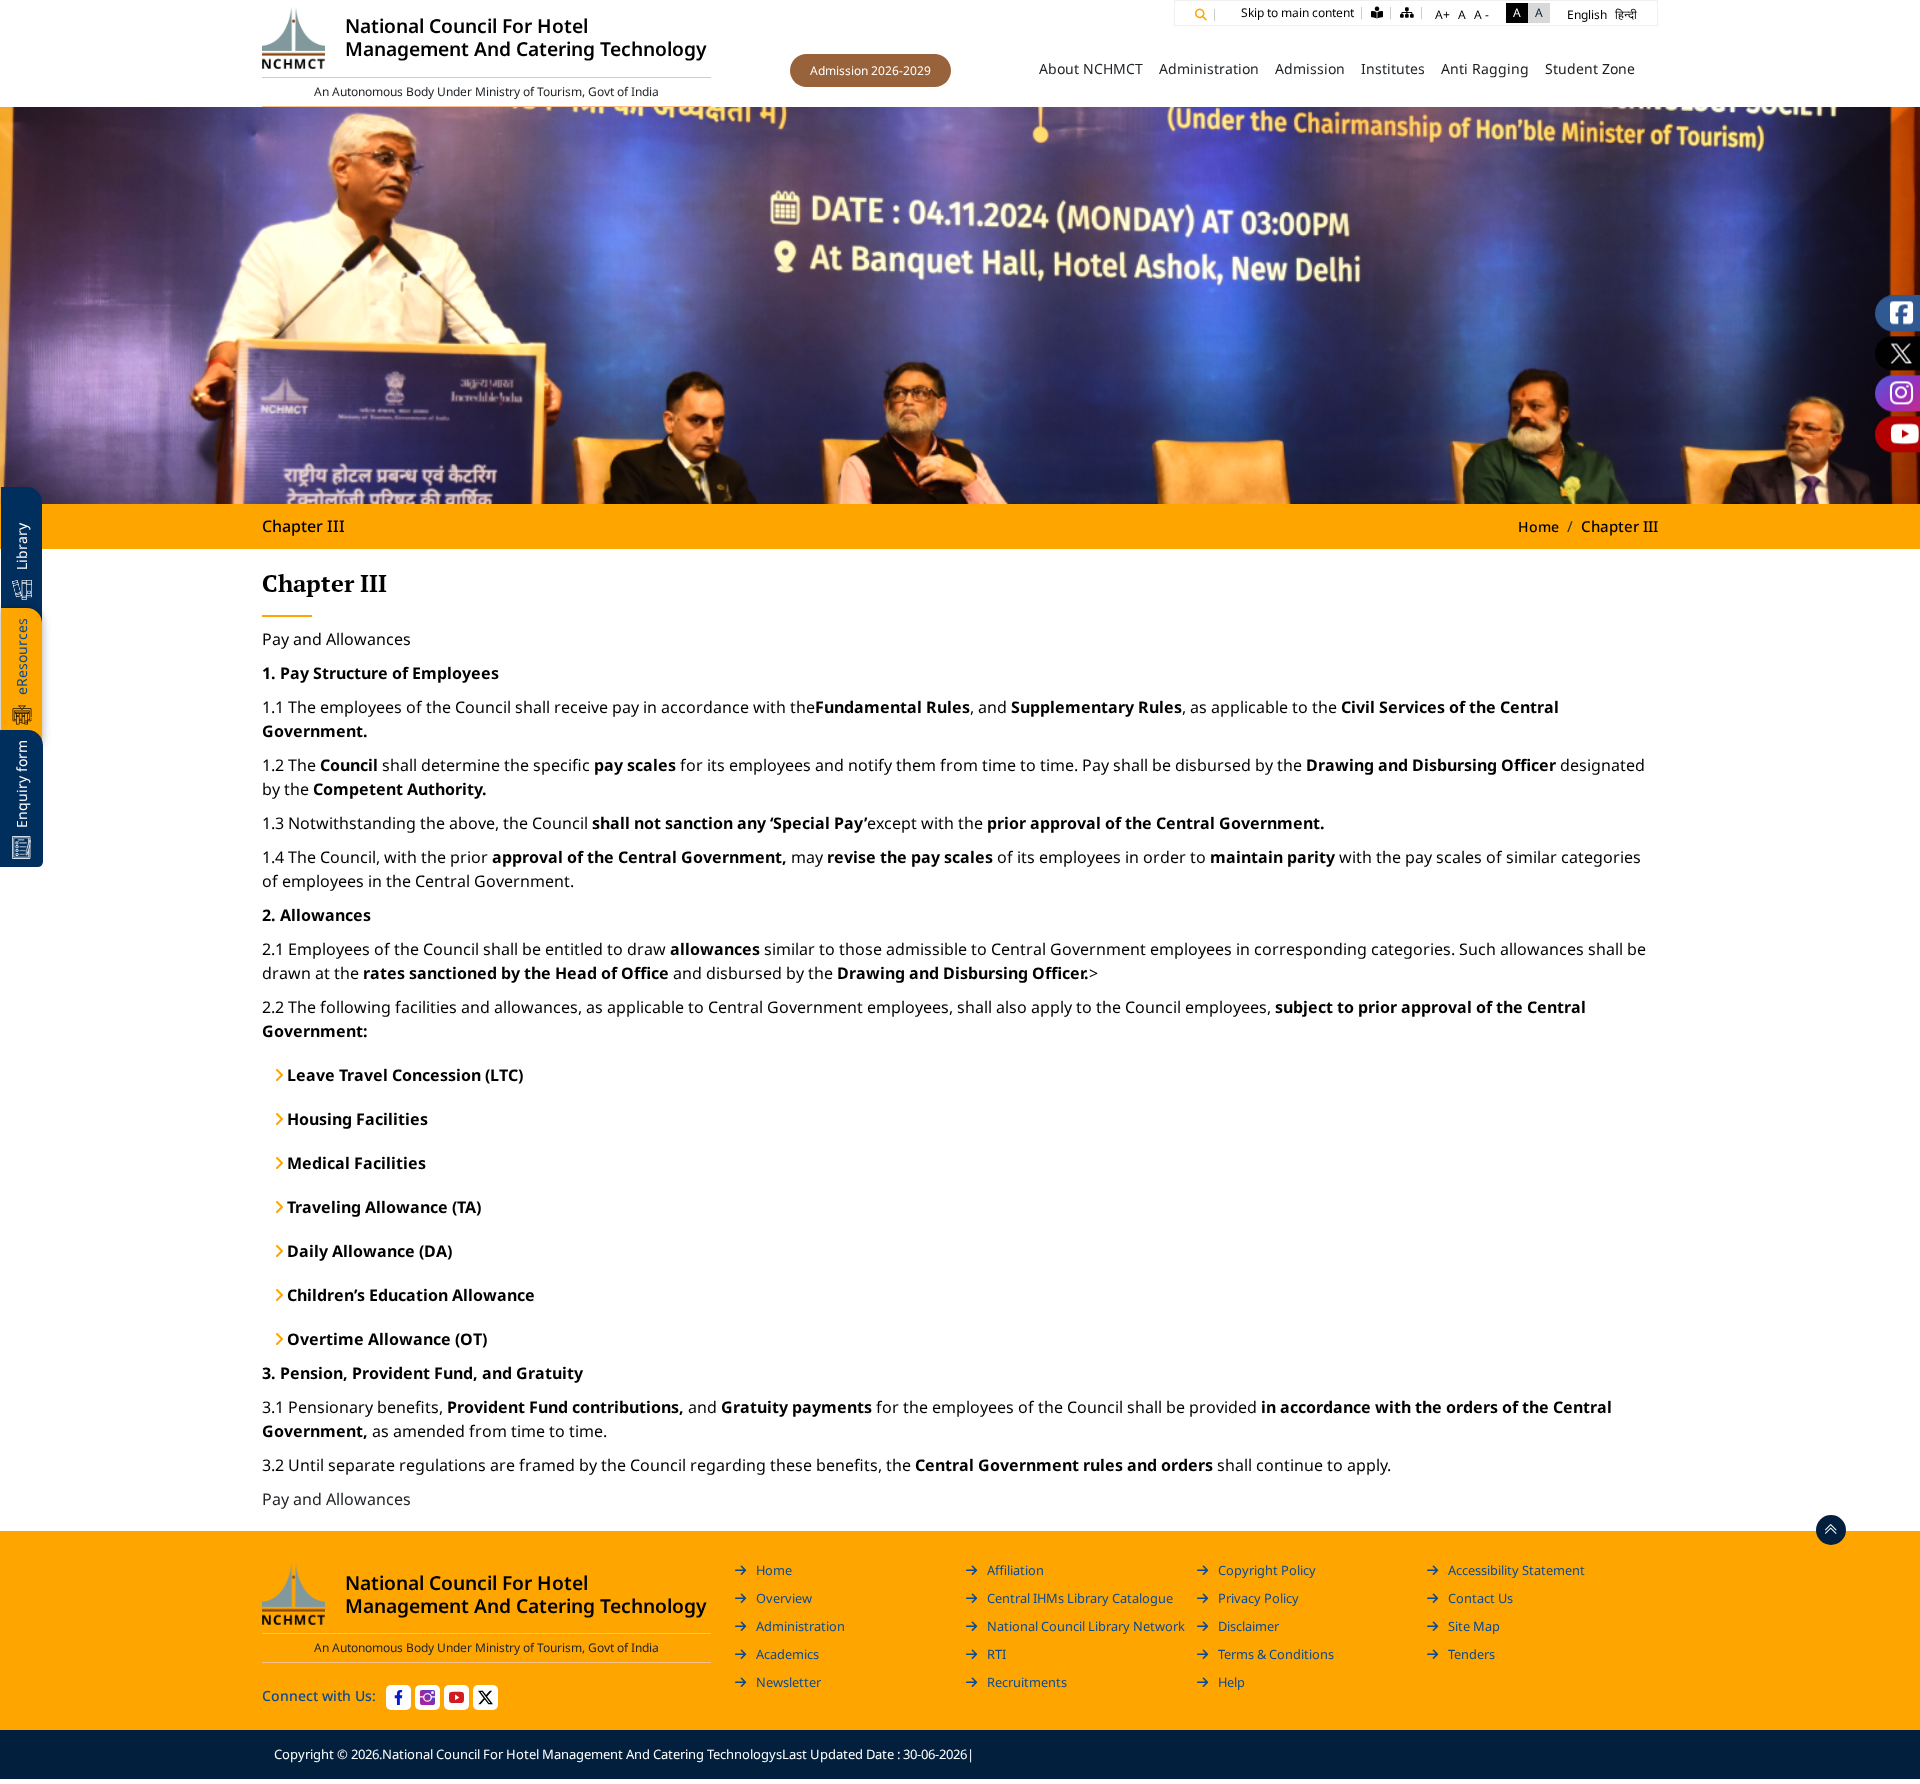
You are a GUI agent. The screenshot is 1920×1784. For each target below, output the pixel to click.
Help (1231, 1682)
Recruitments (1027, 1682)
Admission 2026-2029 (870, 70)
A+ (1442, 14)
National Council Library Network (1086, 1626)
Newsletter (788, 1682)
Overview (784, 1598)
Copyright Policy (1267, 1570)
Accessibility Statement (1516, 1570)
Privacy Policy (1258, 1598)
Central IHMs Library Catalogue (1080, 1598)
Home (1003, 69)
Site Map (1474, 1626)
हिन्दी (1626, 14)
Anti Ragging (1485, 69)
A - (1481, 14)
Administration (800, 1626)
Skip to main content (1297, 12)
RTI (996, 1654)
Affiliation (1015, 1570)
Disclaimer (1248, 1626)
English (1587, 14)
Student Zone (1590, 69)
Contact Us (1480, 1598)
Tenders (1471, 1654)
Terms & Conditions (1276, 1654)
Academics (787, 1654)
